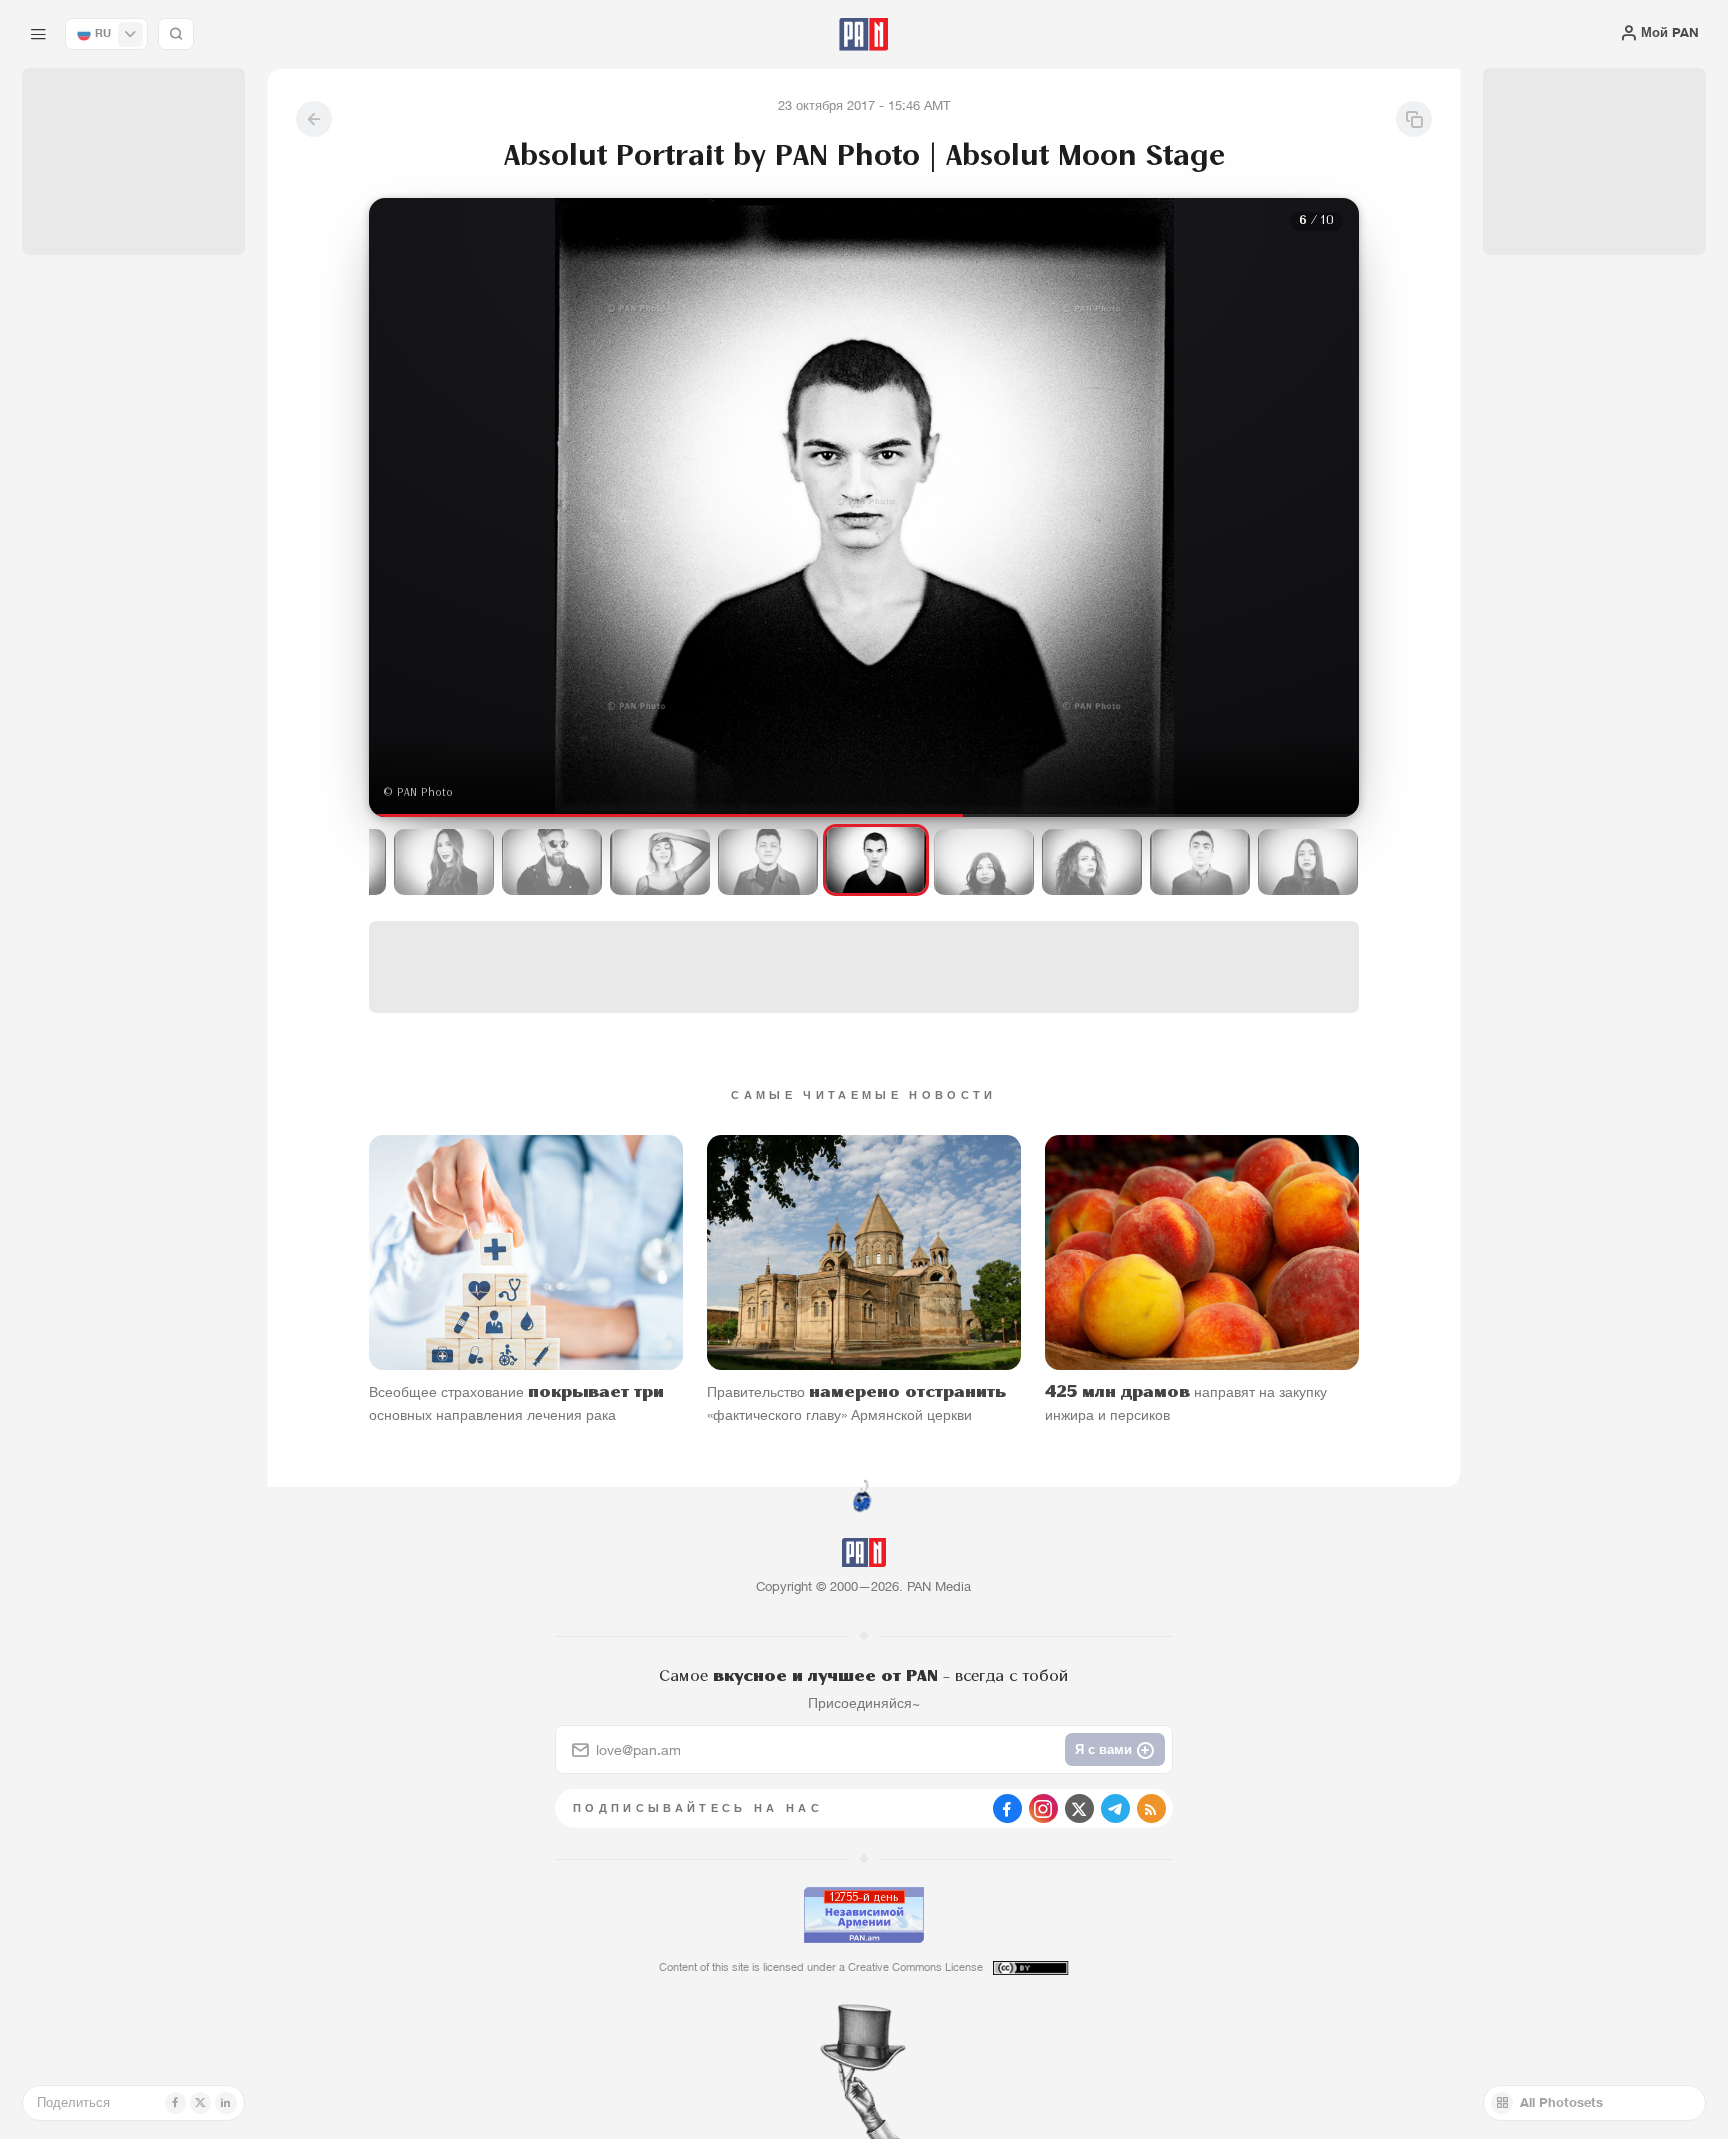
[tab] (1085, 588)
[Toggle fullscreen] (404, 229)
